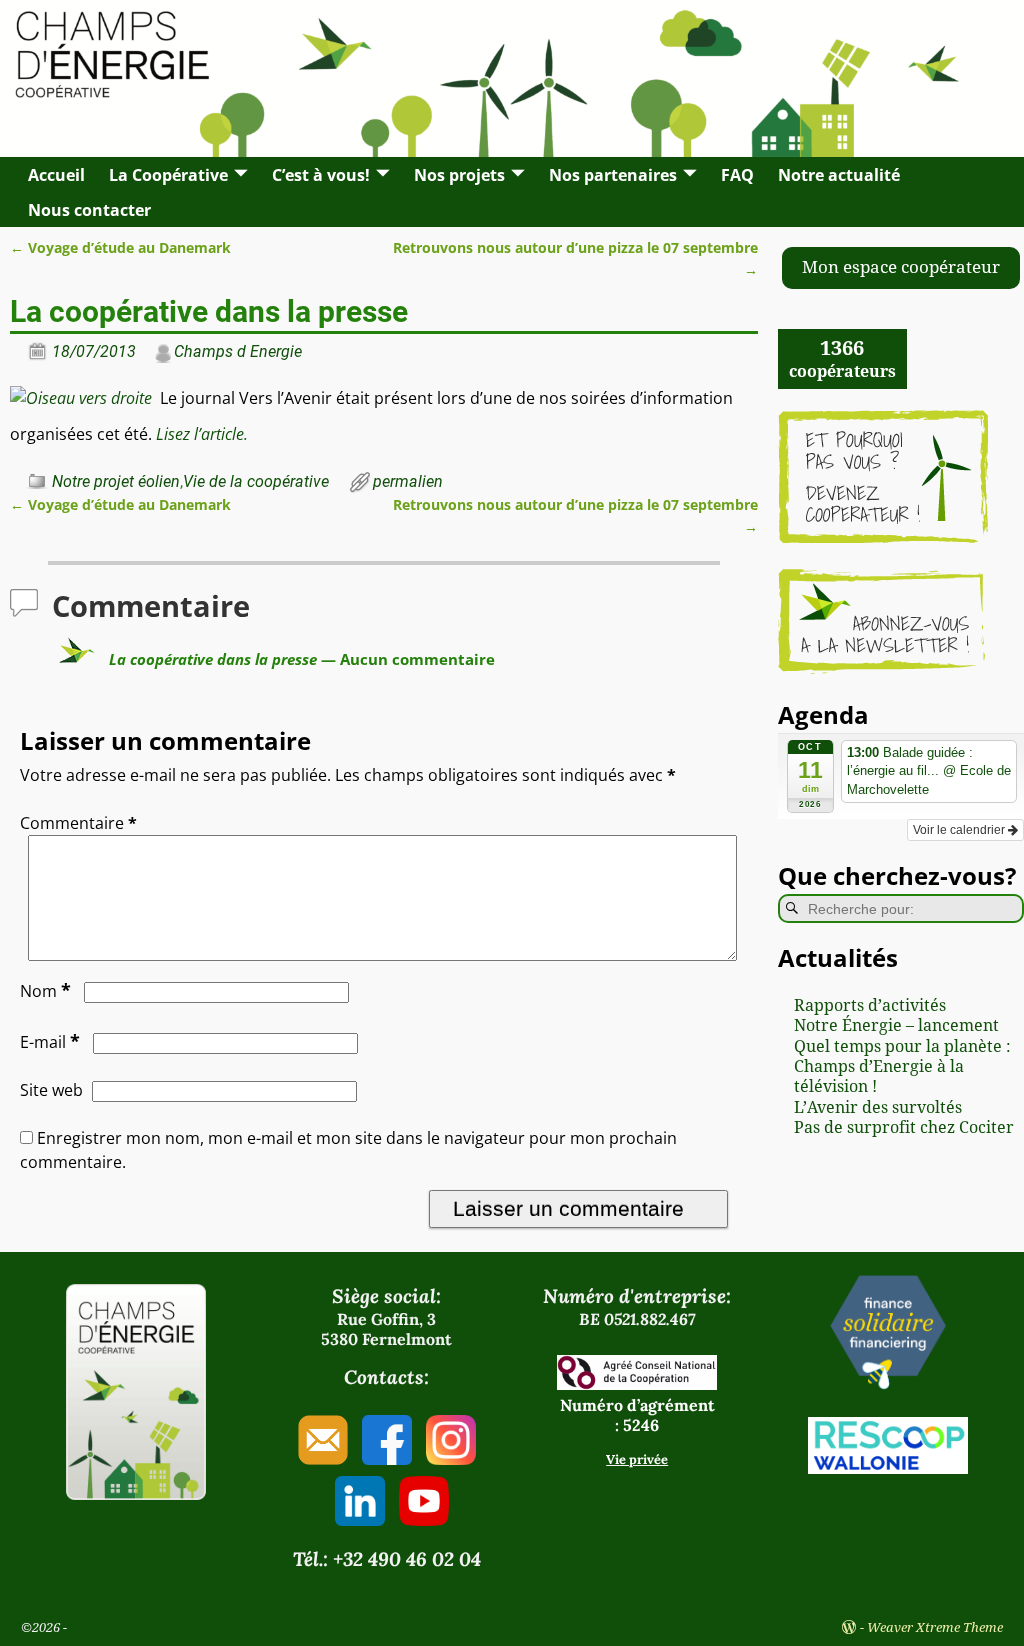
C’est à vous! (321, 175)
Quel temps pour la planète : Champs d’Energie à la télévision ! (902, 1067)
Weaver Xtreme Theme (935, 1627)
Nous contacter (89, 210)
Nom (45, 991)
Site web (51, 1090)
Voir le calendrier (960, 830)
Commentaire (78, 823)
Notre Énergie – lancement (896, 1025)
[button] (901, 268)
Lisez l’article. (202, 434)
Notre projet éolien (116, 481)
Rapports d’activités (870, 1005)
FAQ (737, 175)
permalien (408, 481)
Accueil (56, 175)
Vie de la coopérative (256, 481)
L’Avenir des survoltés (878, 1107)
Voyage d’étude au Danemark (120, 247)
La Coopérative (168, 175)
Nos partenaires (613, 175)
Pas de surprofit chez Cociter (904, 1127)
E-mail (50, 1042)
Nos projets (459, 175)
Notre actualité (839, 175)
